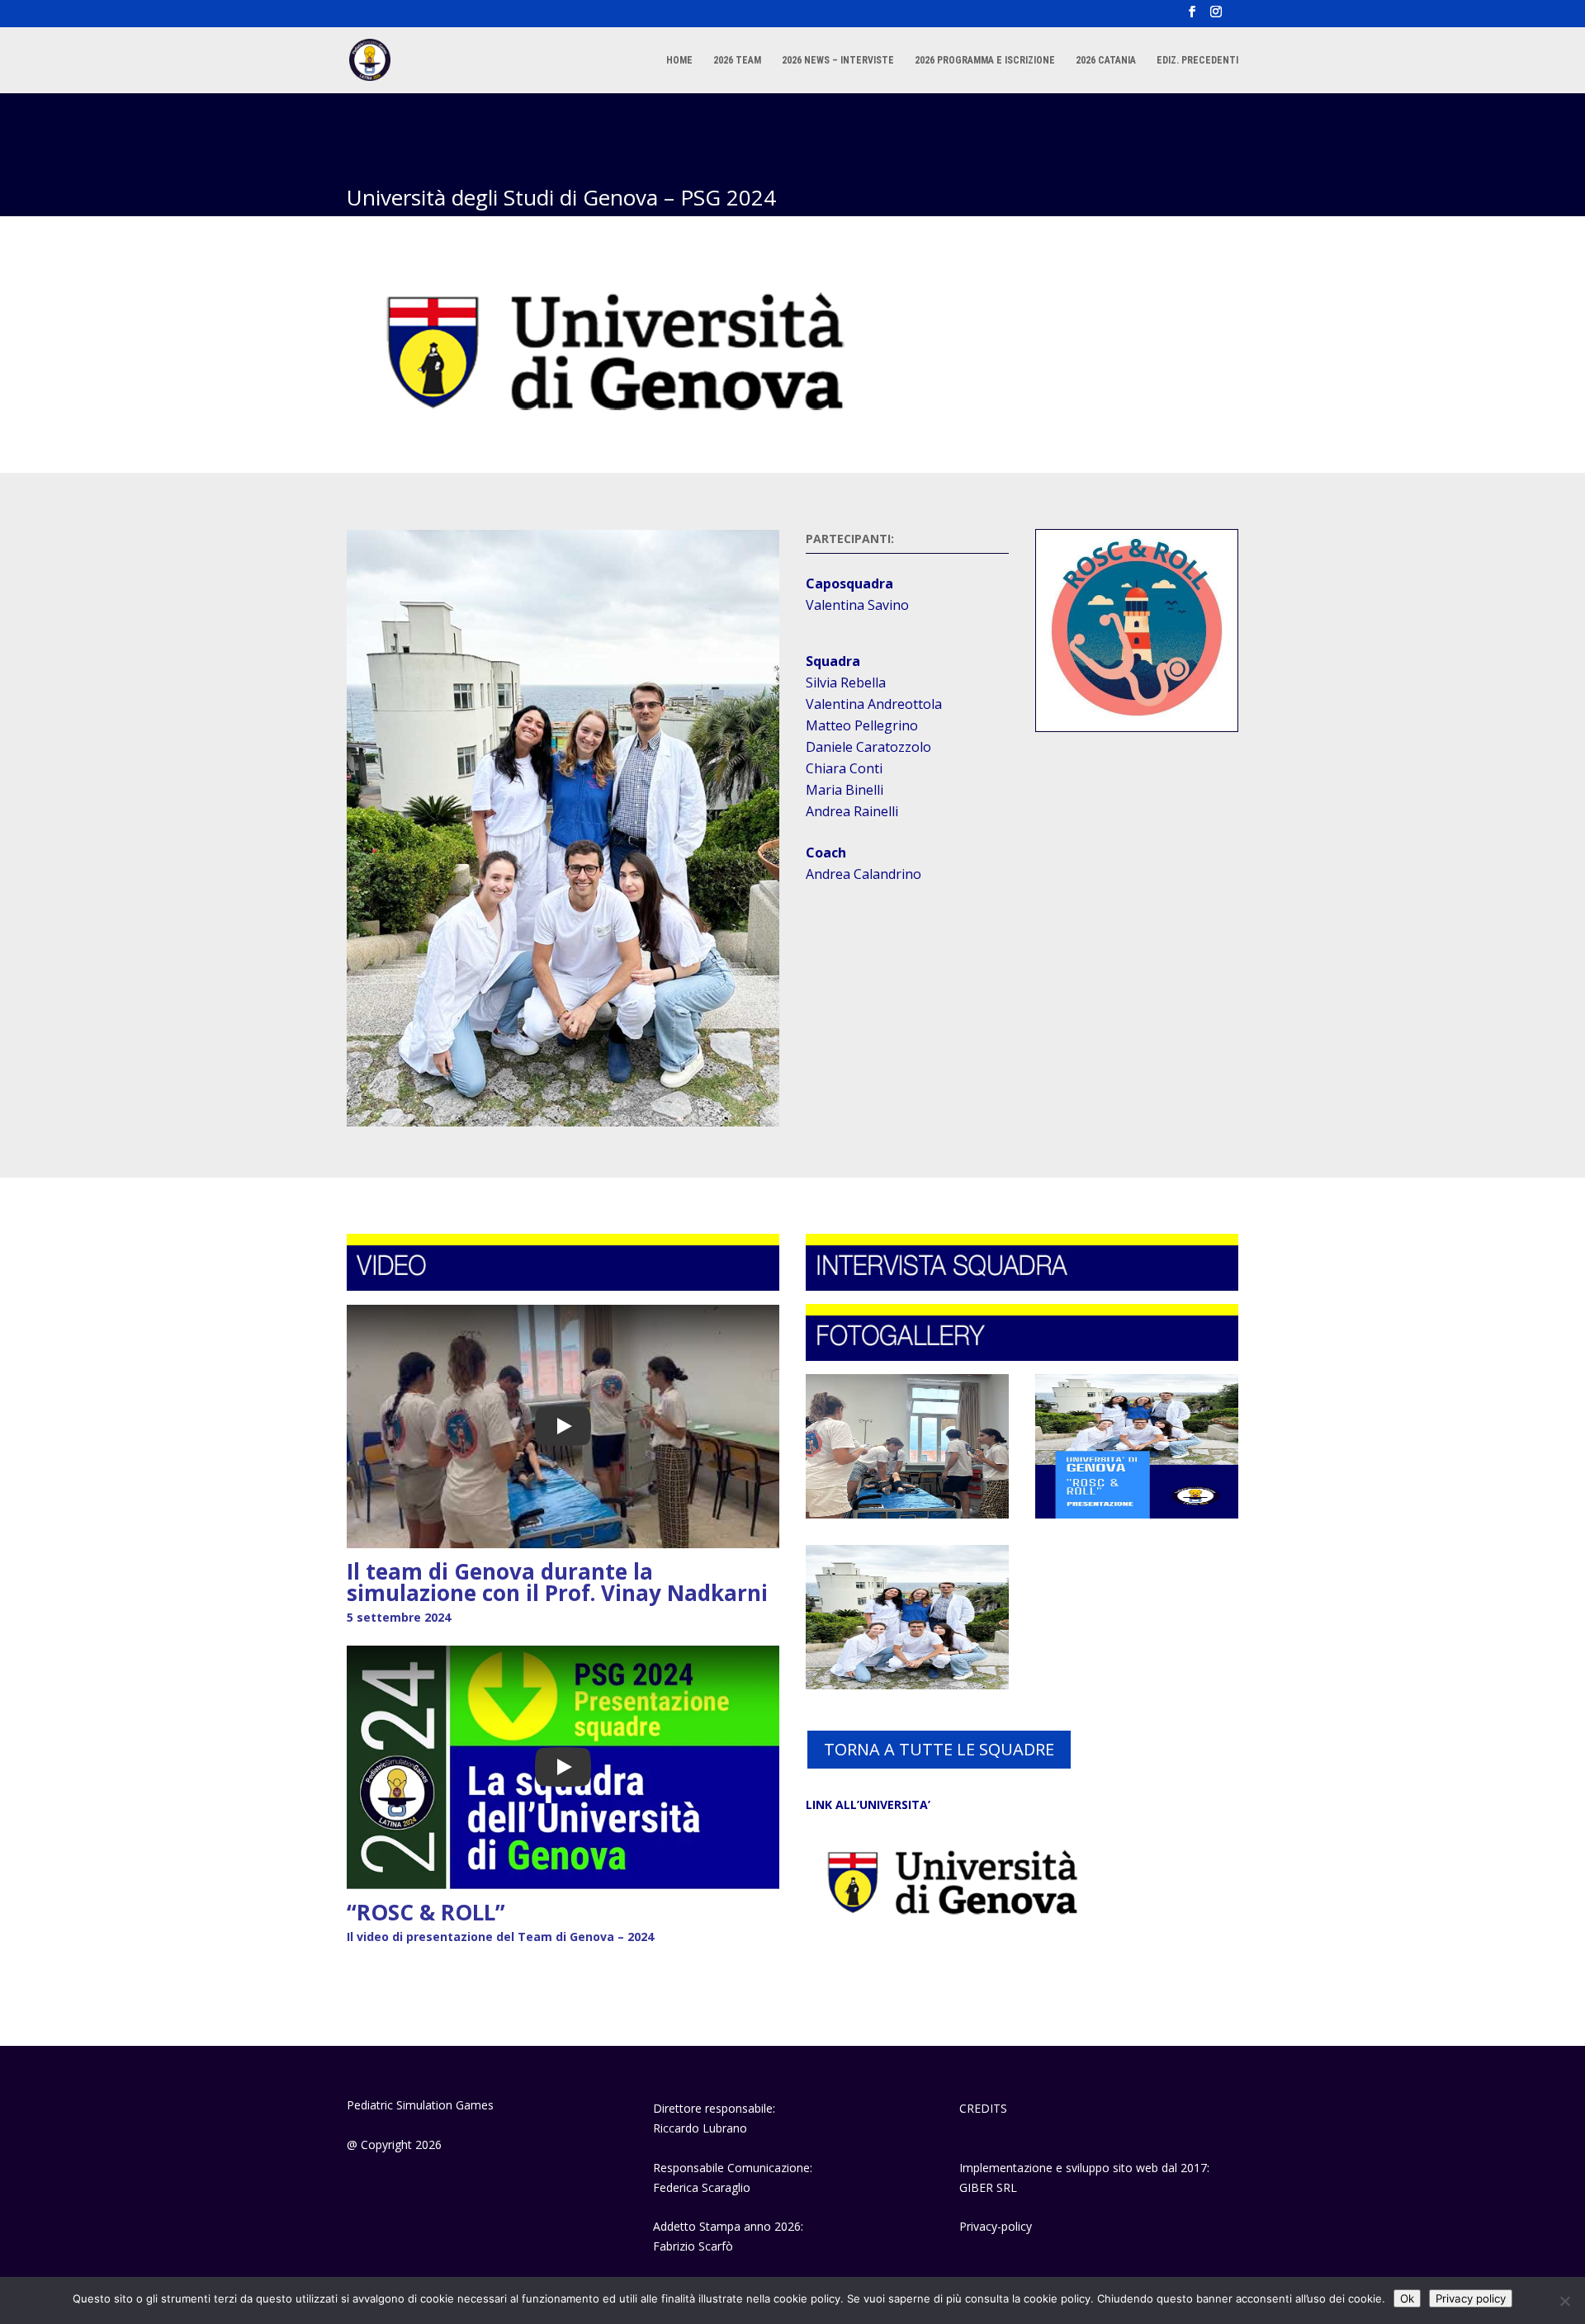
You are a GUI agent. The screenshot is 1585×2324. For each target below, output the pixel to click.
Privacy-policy (996, 2226)
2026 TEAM (737, 60)
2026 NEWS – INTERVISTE (838, 60)
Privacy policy (1471, 2298)
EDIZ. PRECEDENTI (1197, 60)
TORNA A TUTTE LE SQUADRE (939, 1749)
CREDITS (983, 2108)
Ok (1407, 2298)
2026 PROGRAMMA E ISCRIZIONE (985, 60)
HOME (679, 60)
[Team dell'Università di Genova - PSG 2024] (907, 1685)
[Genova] (907, 1514)
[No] (1564, 2301)
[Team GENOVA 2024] (1137, 1514)
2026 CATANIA (1106, 60)
